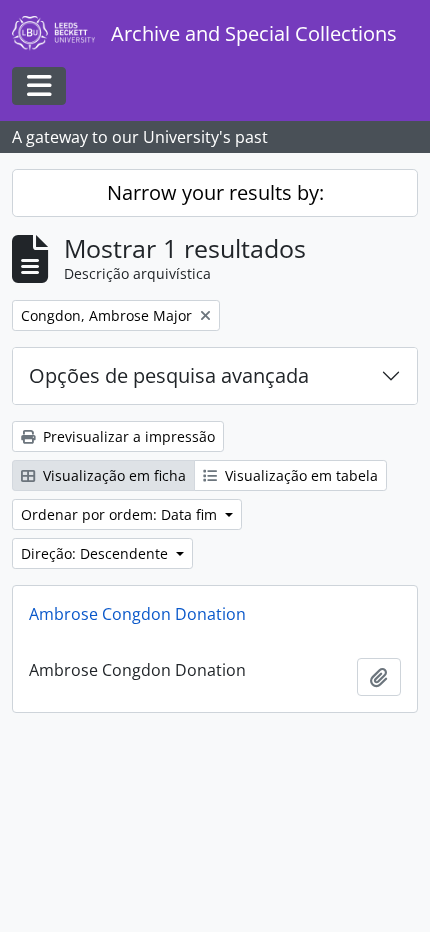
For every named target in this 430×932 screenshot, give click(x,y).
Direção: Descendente (96, 553)
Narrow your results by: (215, 192)
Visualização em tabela (299, 475)
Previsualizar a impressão (127, 436)
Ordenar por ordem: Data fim (121, 514)
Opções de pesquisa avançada (169, 375)
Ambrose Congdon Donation (137, 614)
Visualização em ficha (112, 475)
